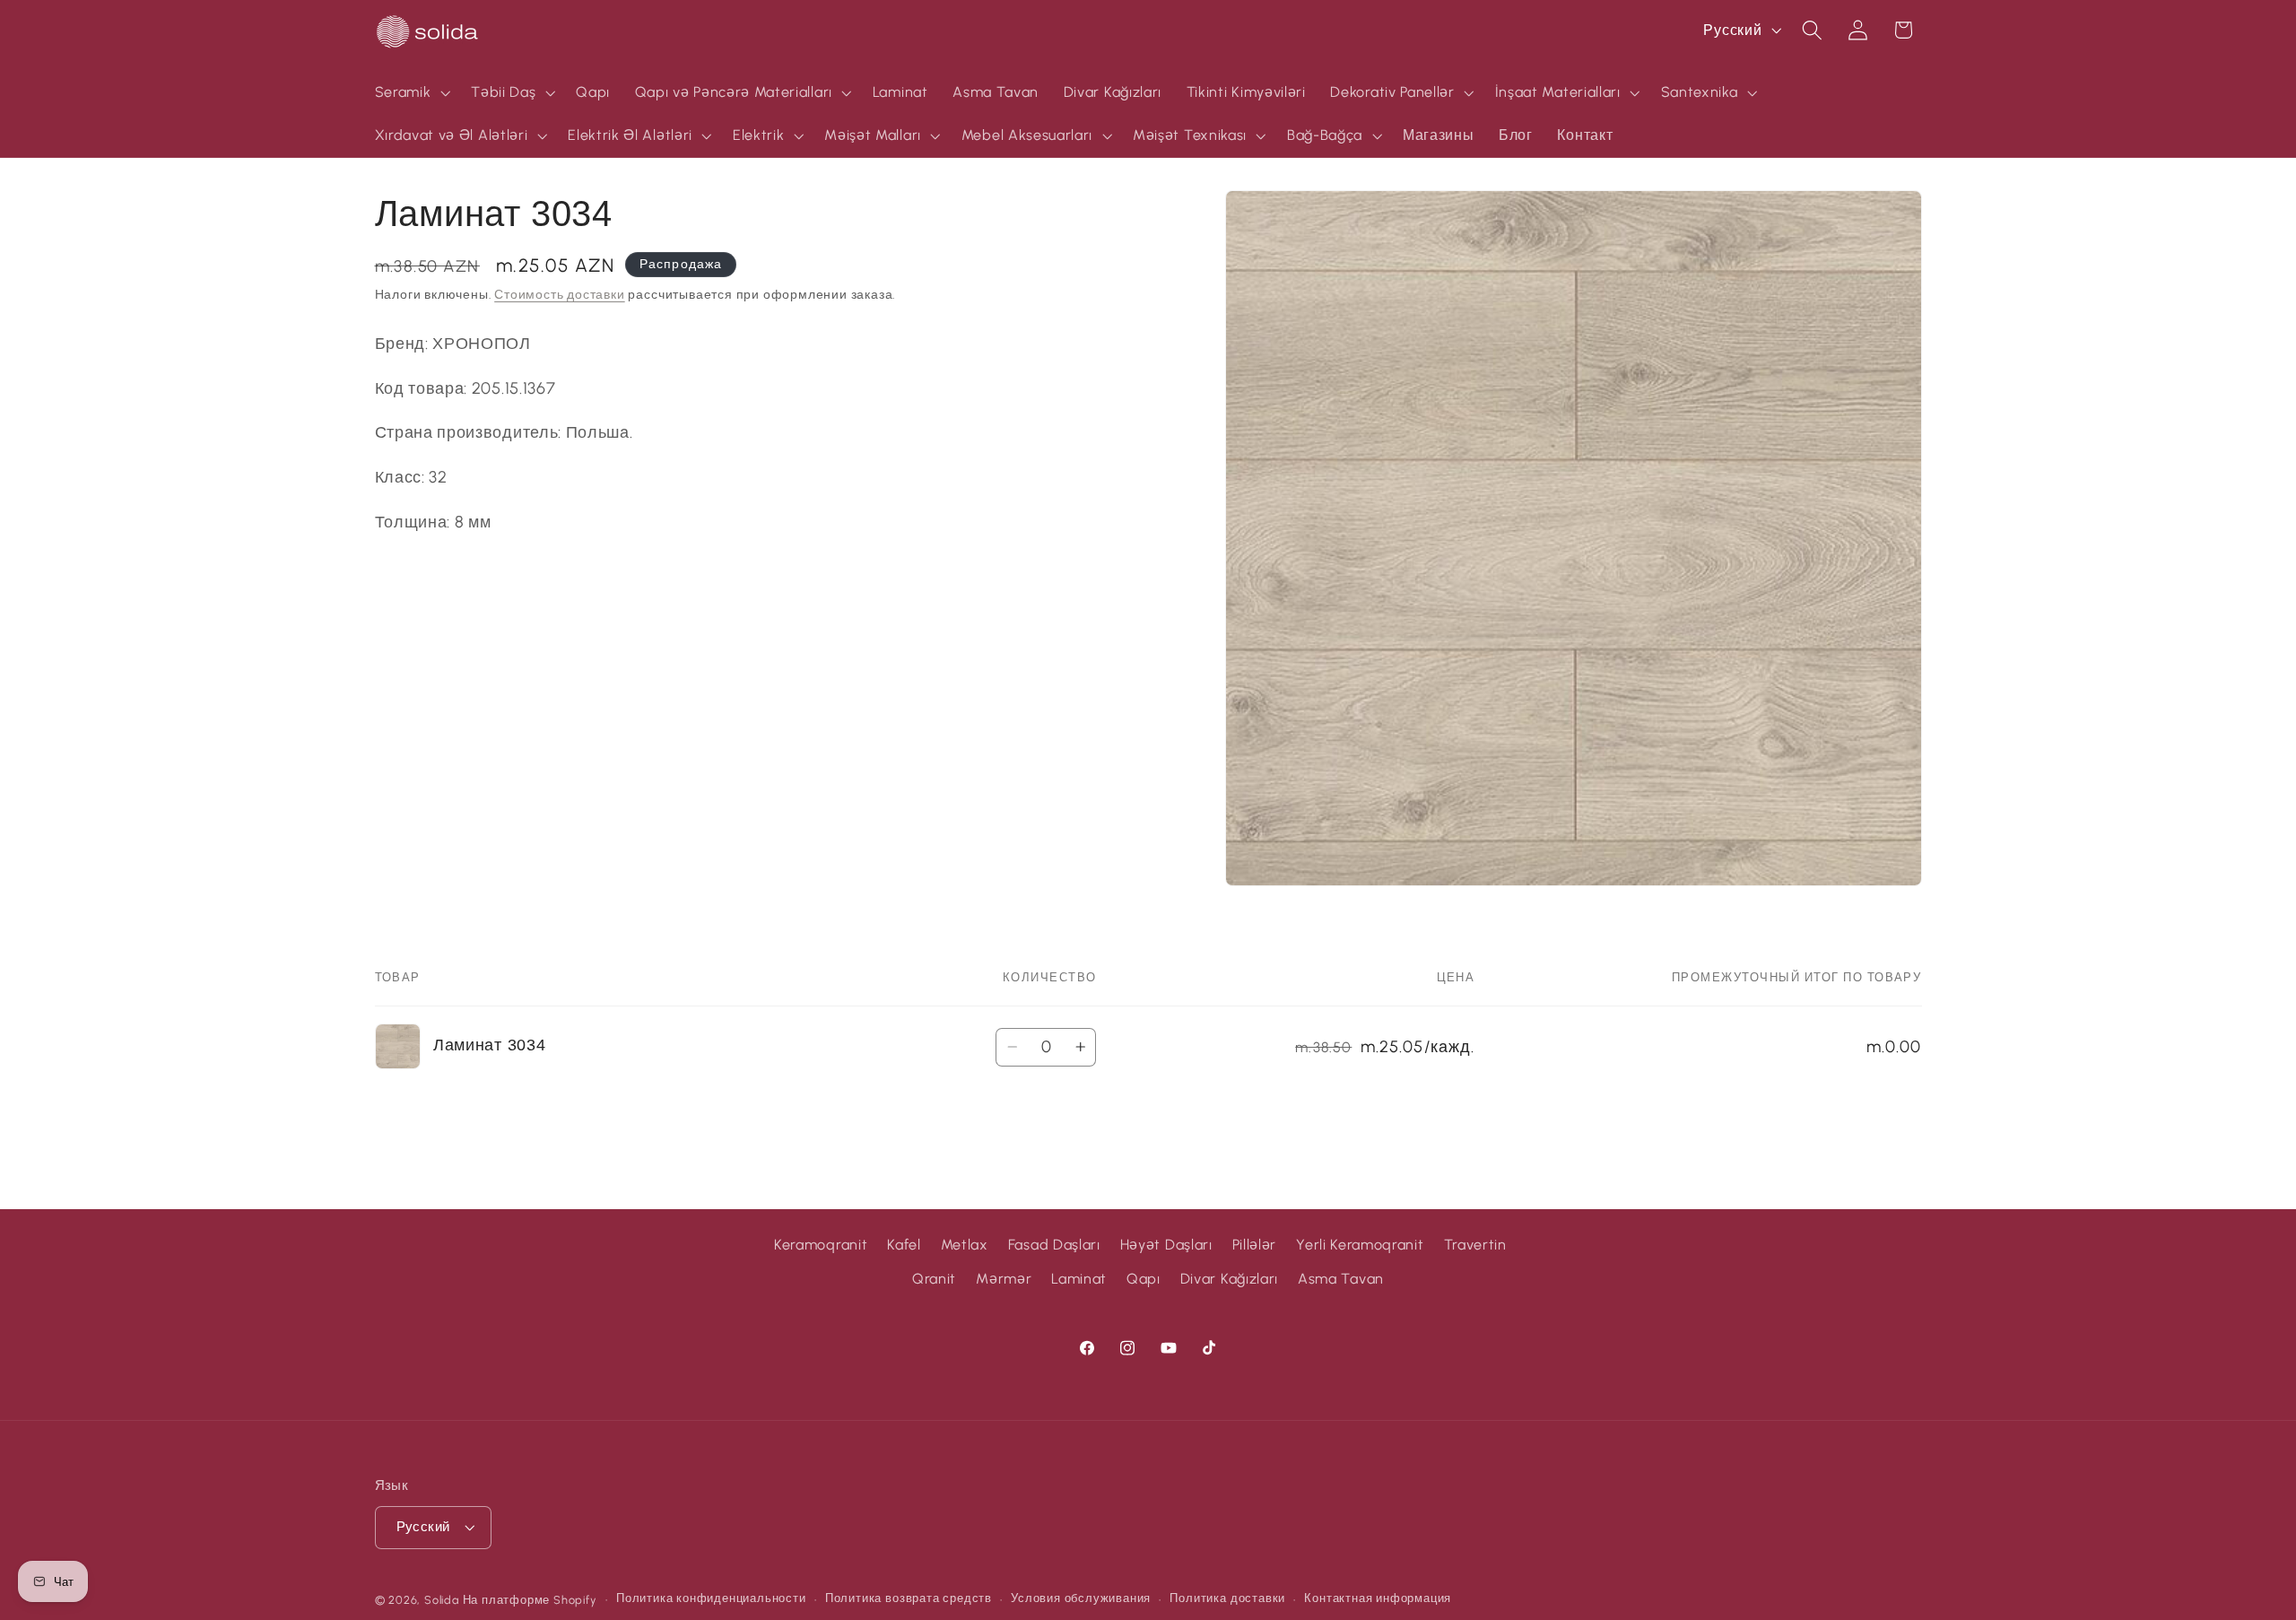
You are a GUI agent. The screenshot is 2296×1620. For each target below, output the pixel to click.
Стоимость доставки (560, 295)
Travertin (1475, 1245)
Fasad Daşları (1054, 1245)
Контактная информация (1378, 1599)
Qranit (934, 1279)
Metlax (965, 1245)
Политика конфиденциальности (711, 1599)
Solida (442, 1600)
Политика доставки (1227, 1599)
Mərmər (1004, 1279)
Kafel (904, 1245)
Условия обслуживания (1081, 1599)
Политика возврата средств (909, 1599)
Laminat (1079, 1279)
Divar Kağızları (1229, 1279)
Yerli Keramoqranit (1360, 1245)
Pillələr (1255, 1245)
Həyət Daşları (1166, 1245)
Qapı (1144, 1279)
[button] (411, 92)
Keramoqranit (821, 1245)
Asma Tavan (1341, 1279)
